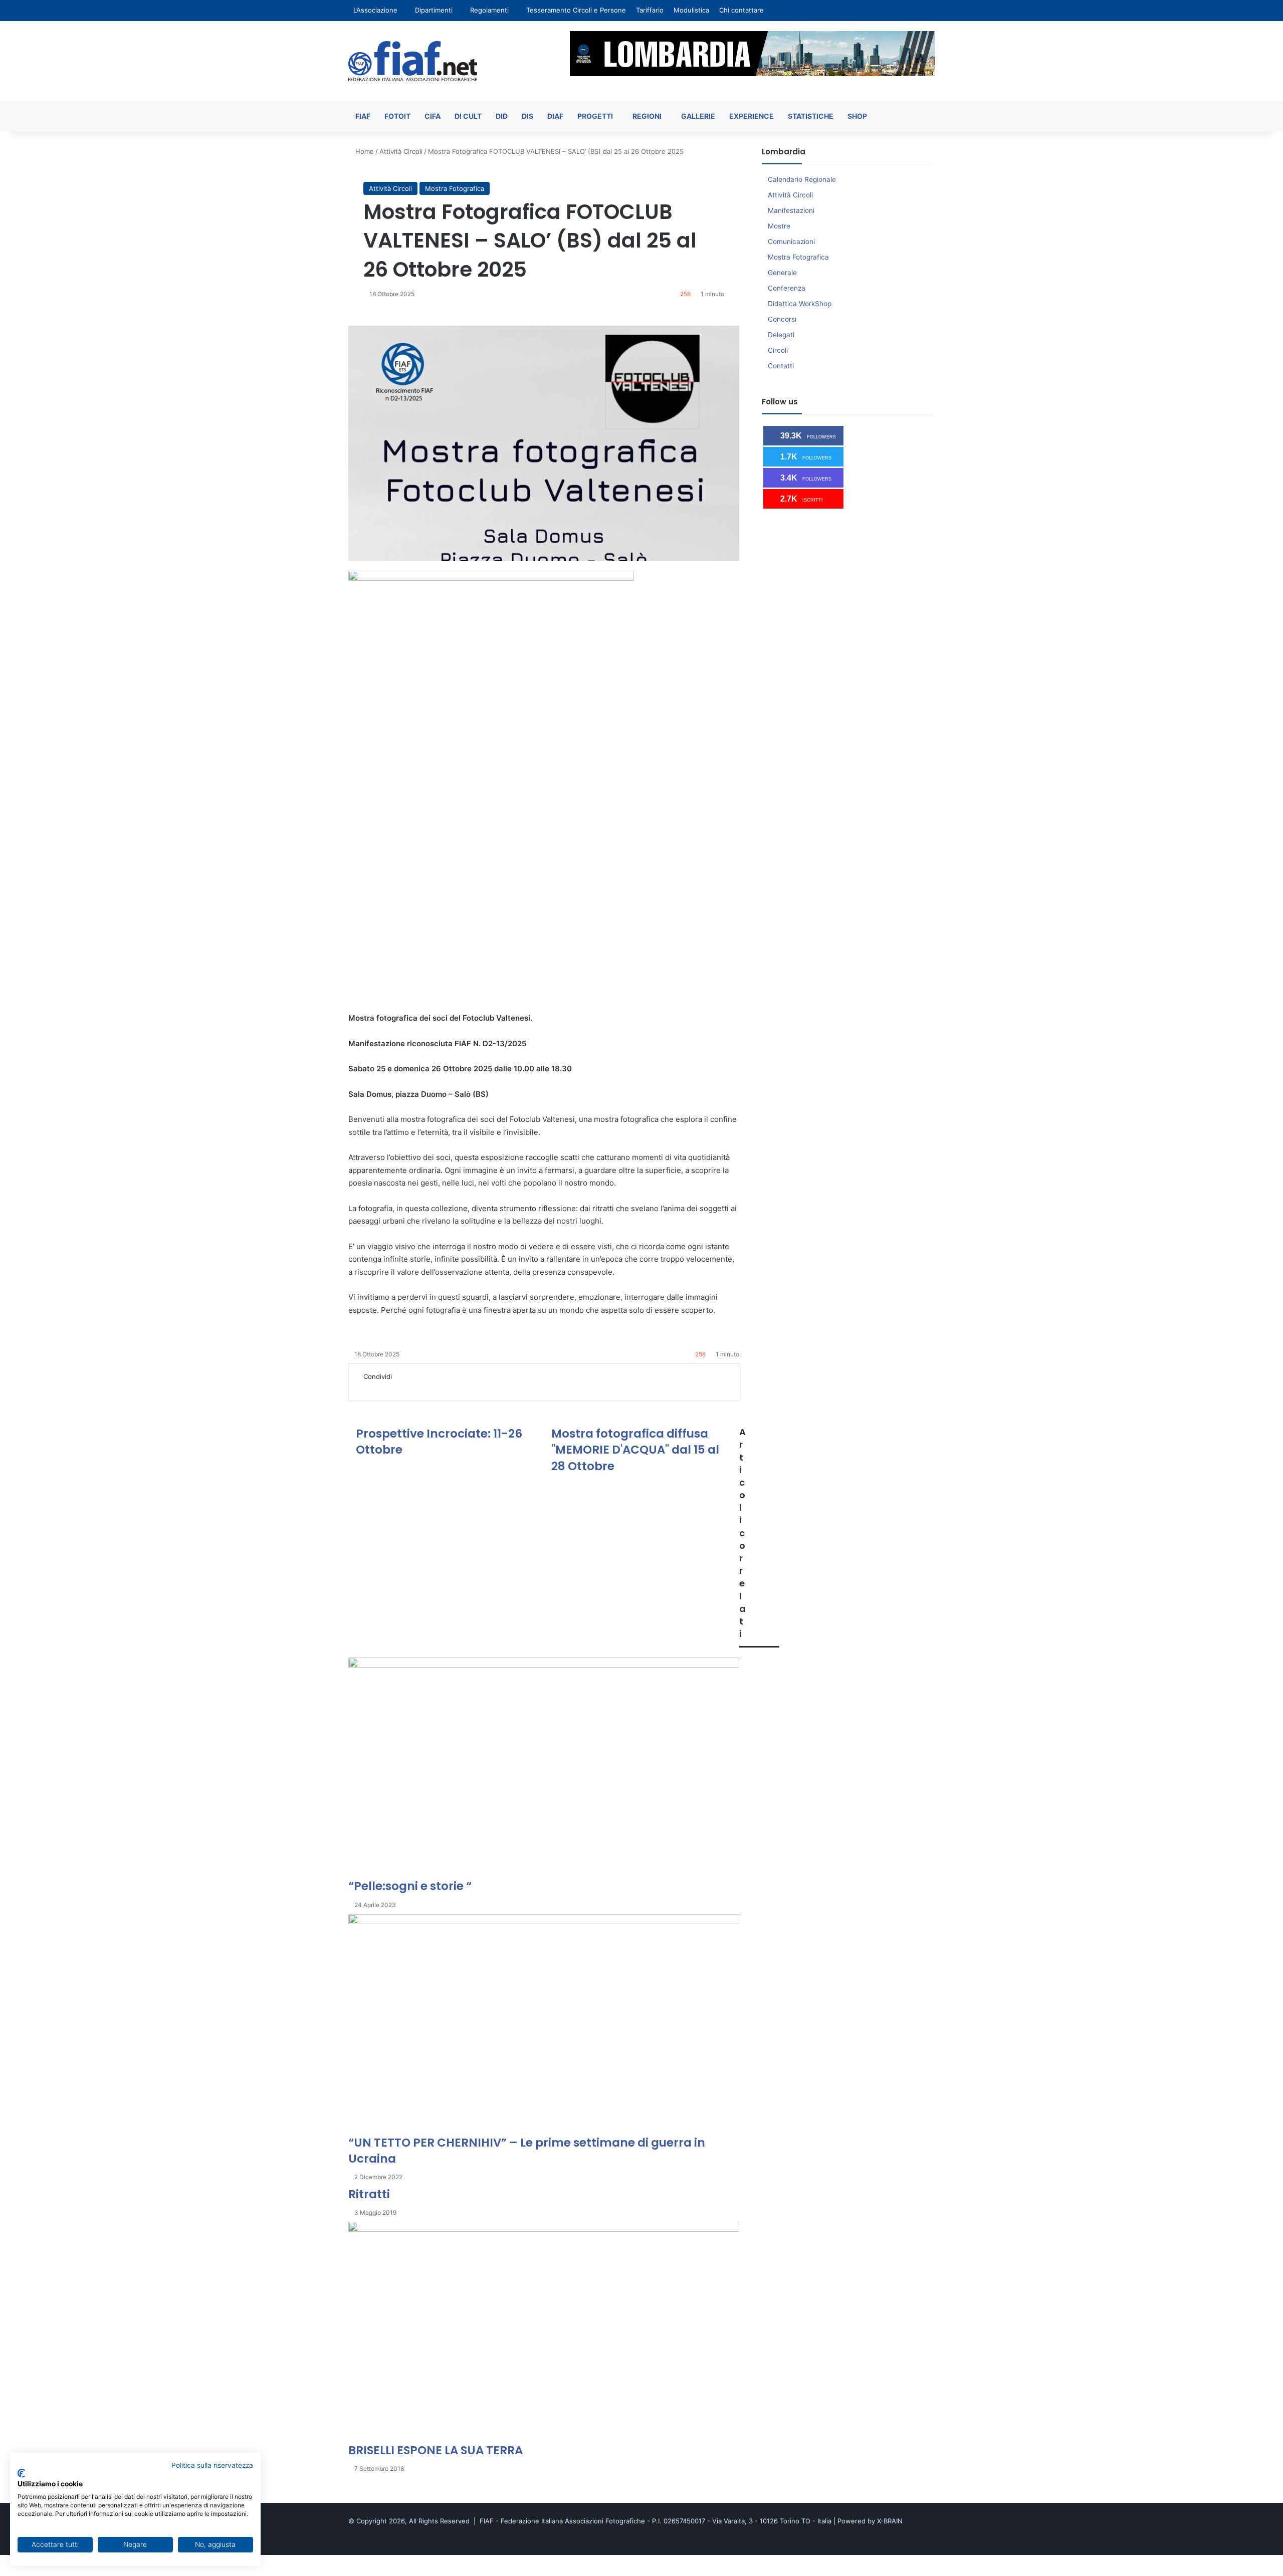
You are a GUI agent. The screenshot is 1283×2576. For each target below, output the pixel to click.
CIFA (433, 116)
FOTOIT (397, 116)
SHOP (857, 116)
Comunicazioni (791, 242)
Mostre (779, 226)
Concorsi (782, 319)
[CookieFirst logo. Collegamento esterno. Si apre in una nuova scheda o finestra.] (21, 2473)
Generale (782, 273)
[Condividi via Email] (423, 1387)
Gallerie (698, 116)
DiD (502, 116)
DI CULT (468, 116)
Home (364, 151)
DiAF (555, 116)
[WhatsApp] (409, 1387)
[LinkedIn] (374, 1387)
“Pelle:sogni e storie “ (410, 1886)
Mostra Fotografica (455, 188)
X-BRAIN (890, 2521)
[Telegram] (416, 1387)
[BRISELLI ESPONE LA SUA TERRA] (544, 2332)
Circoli (778, 350)
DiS (527, 116)
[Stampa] (429, 1387)
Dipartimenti (434, 10)
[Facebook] (360, 1387)
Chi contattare (741, 10)
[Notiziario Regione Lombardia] (413, 61)
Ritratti (369, 2194)
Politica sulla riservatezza (212, 2465)
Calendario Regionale (802, 179)
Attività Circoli (401, 151)
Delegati (781, 335)
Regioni (647, 116)
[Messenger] (395, 1387)
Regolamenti (489, 10)
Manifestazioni (791, 210)
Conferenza (787, 288)
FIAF (363, 116)
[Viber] (31, 2570)
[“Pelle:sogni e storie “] (544, 1768)
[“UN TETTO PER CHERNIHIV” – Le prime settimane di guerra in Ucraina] (544, 2024)
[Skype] (388, 1387)
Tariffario (650, 10)
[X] (367, 1387)
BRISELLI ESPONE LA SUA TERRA (436, 2450)
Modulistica (691, 10)
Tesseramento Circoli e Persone (576, 10)
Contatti (781, 366)
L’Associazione (375, 10)
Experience (752, 116)
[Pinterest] (381, 1387)
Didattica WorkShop (800, 304)
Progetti (595, 116)
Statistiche (811, 116)
